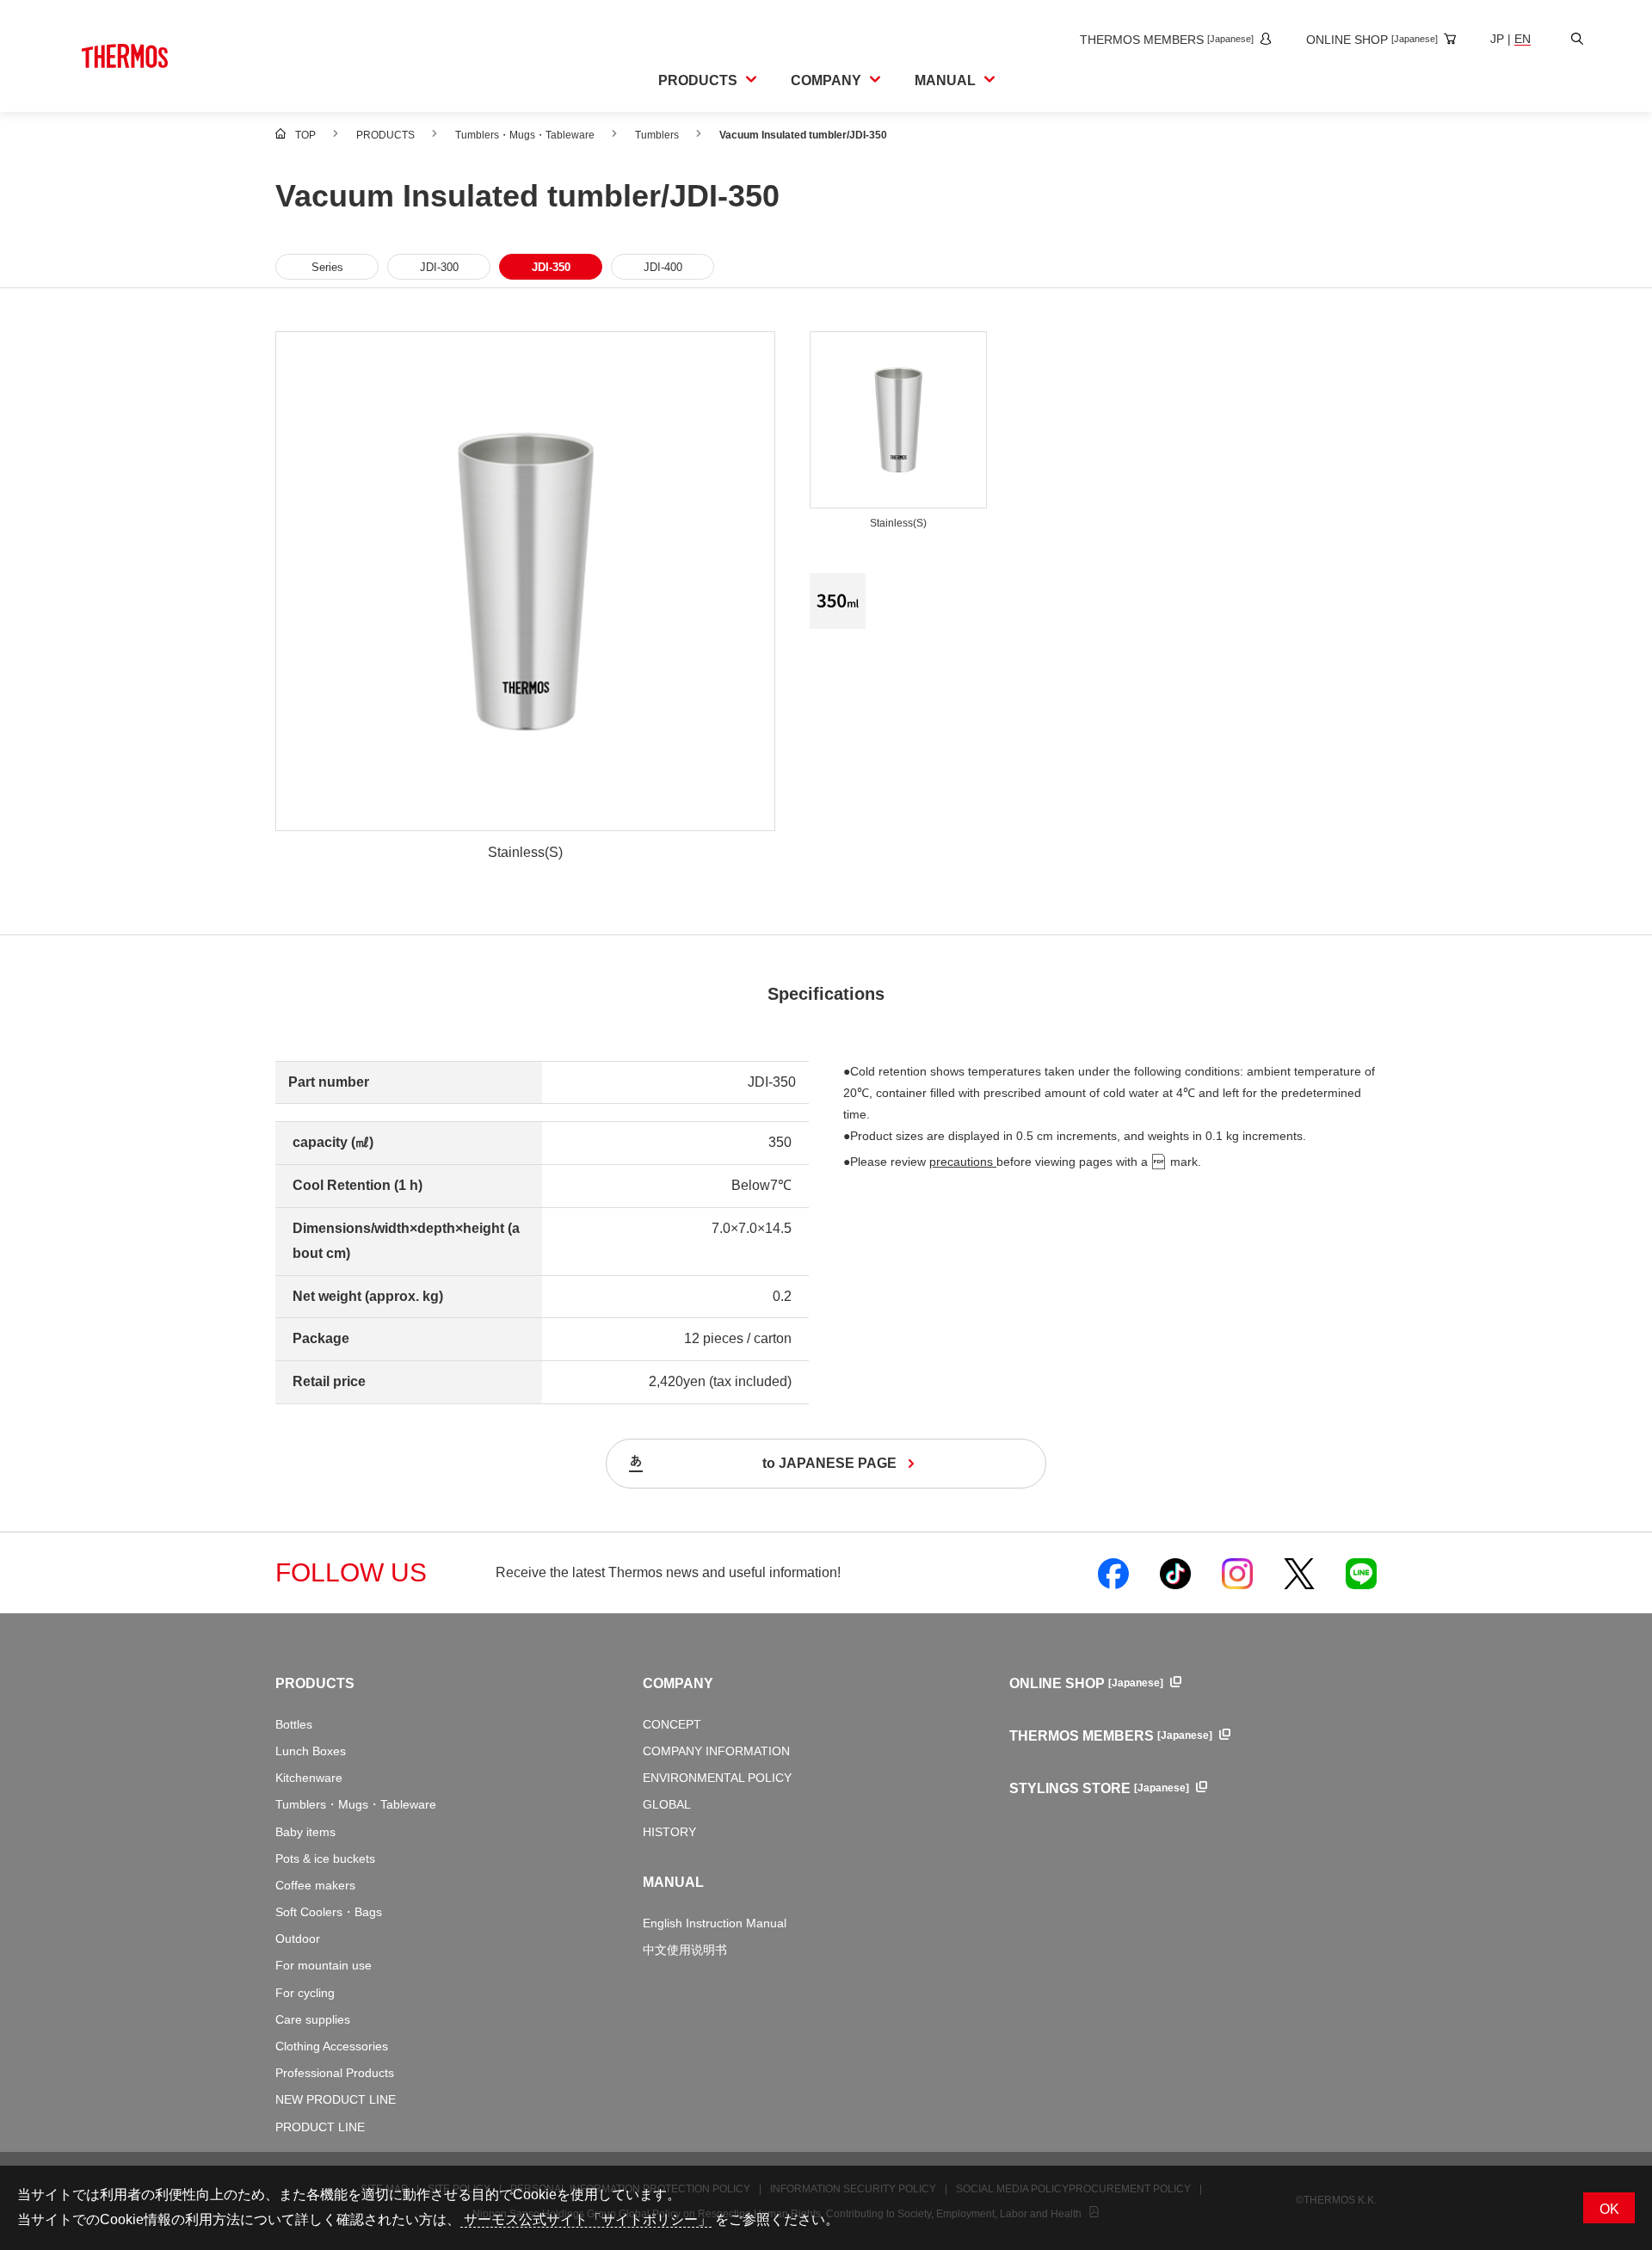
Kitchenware (309, 1778)
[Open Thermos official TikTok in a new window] (1175, 1573)
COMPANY (678, 1683)
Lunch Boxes (311, 1751)
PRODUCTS (315, 1683)
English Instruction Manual (715, 1923)
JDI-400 (663, 267)
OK (1609, 2209)
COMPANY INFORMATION (716, 1751)
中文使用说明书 (685, 1950)
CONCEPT (672, 1724)
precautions (963, 1162)
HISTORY (669, 1832)
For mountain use (324, 1965)
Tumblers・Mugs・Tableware (356, 1804)
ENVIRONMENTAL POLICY (717, 1778)
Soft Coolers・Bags (329, 1912)
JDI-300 (439, 267)
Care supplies (313, 2019)
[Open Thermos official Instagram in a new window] (1237, 1573)
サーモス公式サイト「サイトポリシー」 (586, 2219)
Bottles (294, 1724)
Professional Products (335, 2073)
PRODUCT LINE (320, 2127)
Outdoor (298, 1939)
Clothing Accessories (332, 2046)
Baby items (305, 1832)
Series (327, 267)
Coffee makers (315, 1885)
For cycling (305, 1993)
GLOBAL (667, 1804)
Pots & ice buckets (325, 1859)
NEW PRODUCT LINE (336, 2099)
